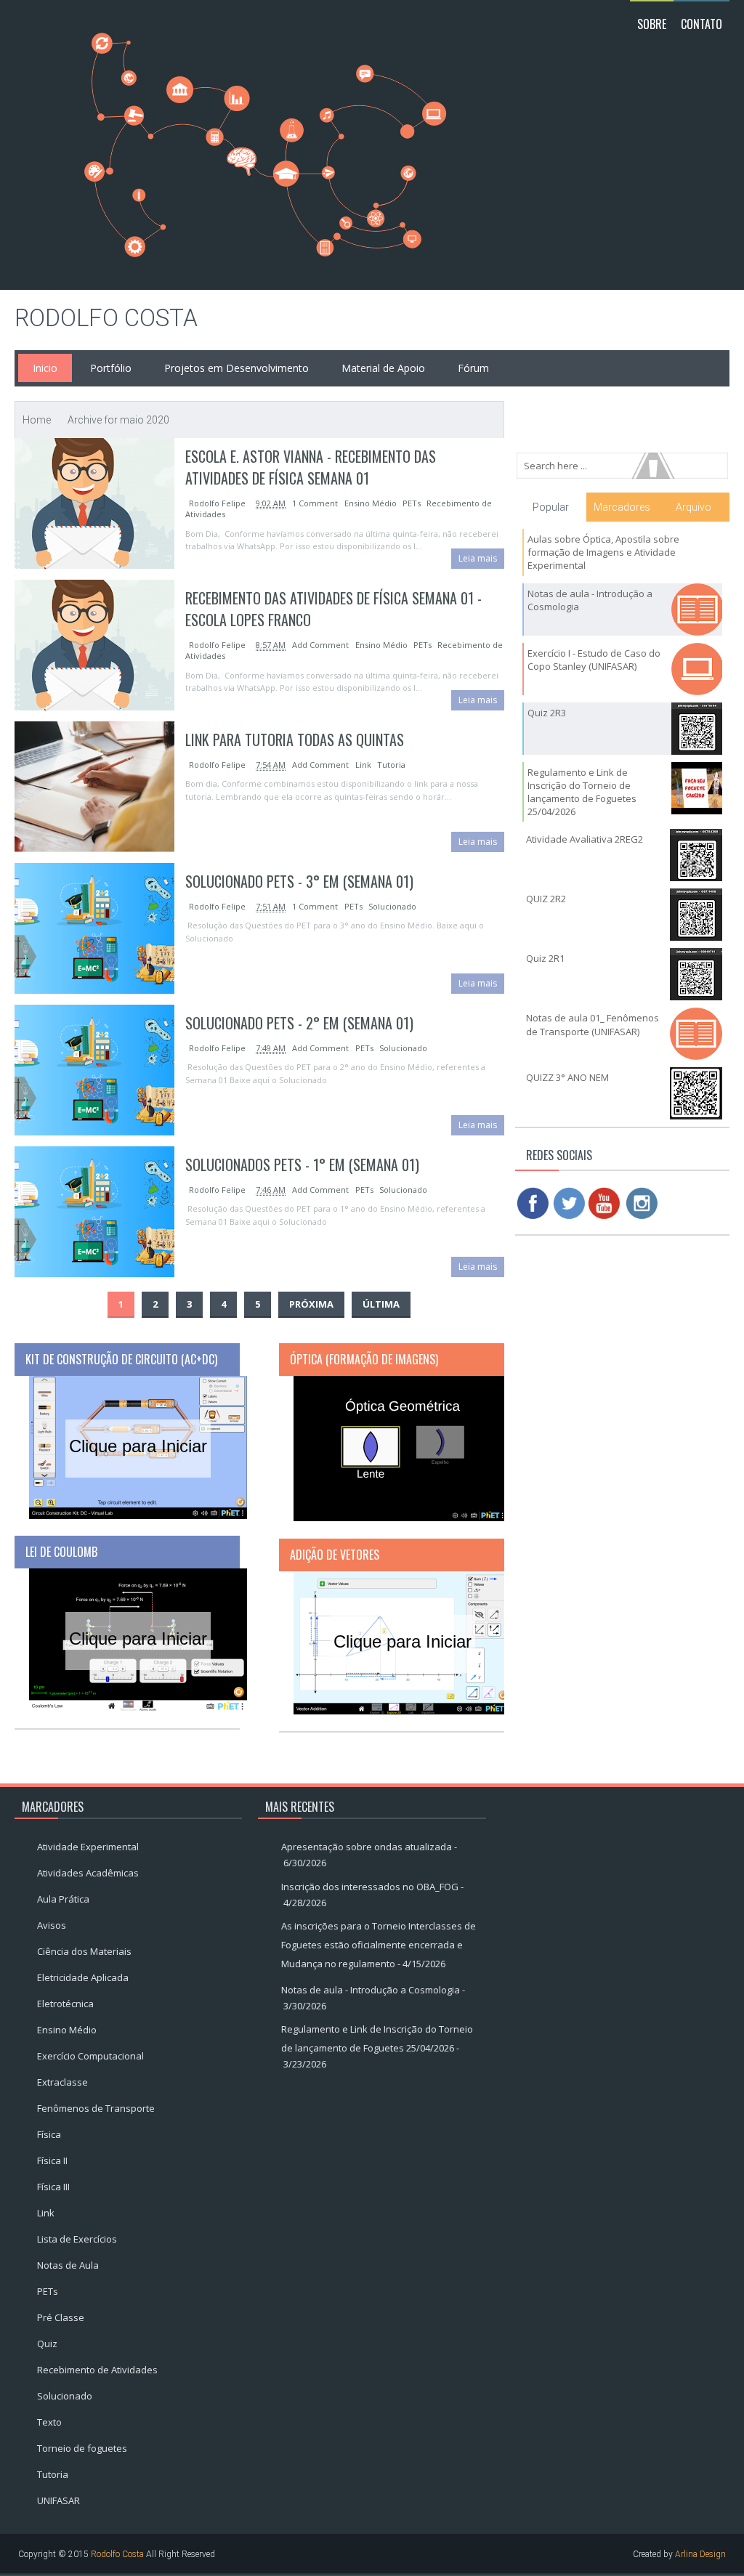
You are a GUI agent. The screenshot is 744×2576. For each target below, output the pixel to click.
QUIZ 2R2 (546, 899)
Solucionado (392, 906)
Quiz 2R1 (545, 958)
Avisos (52, 1925)
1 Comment (316, 503)
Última (381, 1304)
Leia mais (478, 558)
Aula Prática (63, 1899)
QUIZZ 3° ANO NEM (567, 1077)
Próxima (311, 1304)
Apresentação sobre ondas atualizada (367, 1847)
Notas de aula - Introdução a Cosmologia (371, 1990)
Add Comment (322, 645)
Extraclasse (62, 2082)
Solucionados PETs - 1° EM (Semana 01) (302, 1165)
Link (363, 765)
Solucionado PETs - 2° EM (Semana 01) (299, 1023)
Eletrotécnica (65, 2004)
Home (37, 420)
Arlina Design (700, 2554)
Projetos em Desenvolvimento (236, 368)
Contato (701, 24)
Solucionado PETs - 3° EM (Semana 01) (299, 881)
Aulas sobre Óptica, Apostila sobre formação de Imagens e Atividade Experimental (603, 552)
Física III (53, 2187)
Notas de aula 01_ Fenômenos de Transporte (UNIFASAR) (593, 1024)
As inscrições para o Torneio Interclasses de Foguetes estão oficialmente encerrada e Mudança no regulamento (379, 1945)
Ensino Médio (371, 503)
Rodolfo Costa (106, 318)
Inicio (45, 368)
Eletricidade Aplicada (83, 1977)
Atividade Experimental (88, 1847)
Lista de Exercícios (77, 2239)
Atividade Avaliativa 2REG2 (585, 839)
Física (49, 2134)
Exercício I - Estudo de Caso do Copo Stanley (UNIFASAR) (594, 660)
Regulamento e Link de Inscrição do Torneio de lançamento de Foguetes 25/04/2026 (582, 792)
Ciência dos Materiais (84, 1951)
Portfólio (111, 368)
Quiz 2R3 (547, 713)
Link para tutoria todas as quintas (295, 740)
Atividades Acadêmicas (88, 1873)
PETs (412, 503)
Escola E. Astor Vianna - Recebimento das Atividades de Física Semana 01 (311, 467)
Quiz (47, 2344)
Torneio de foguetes (82, 2448)
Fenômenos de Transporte (96, 2108)
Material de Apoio (383, 368)
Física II (52, 2160)
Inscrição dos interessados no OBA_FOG (370, 1887)
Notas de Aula (68, 2265)
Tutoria (391, 765)
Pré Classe (61, 2317)
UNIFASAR (58, 2500)
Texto (49, 2422)
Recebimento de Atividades (97, 2370)
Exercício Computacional (90, 2056)
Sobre (652, 24)
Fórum (473, 368)
